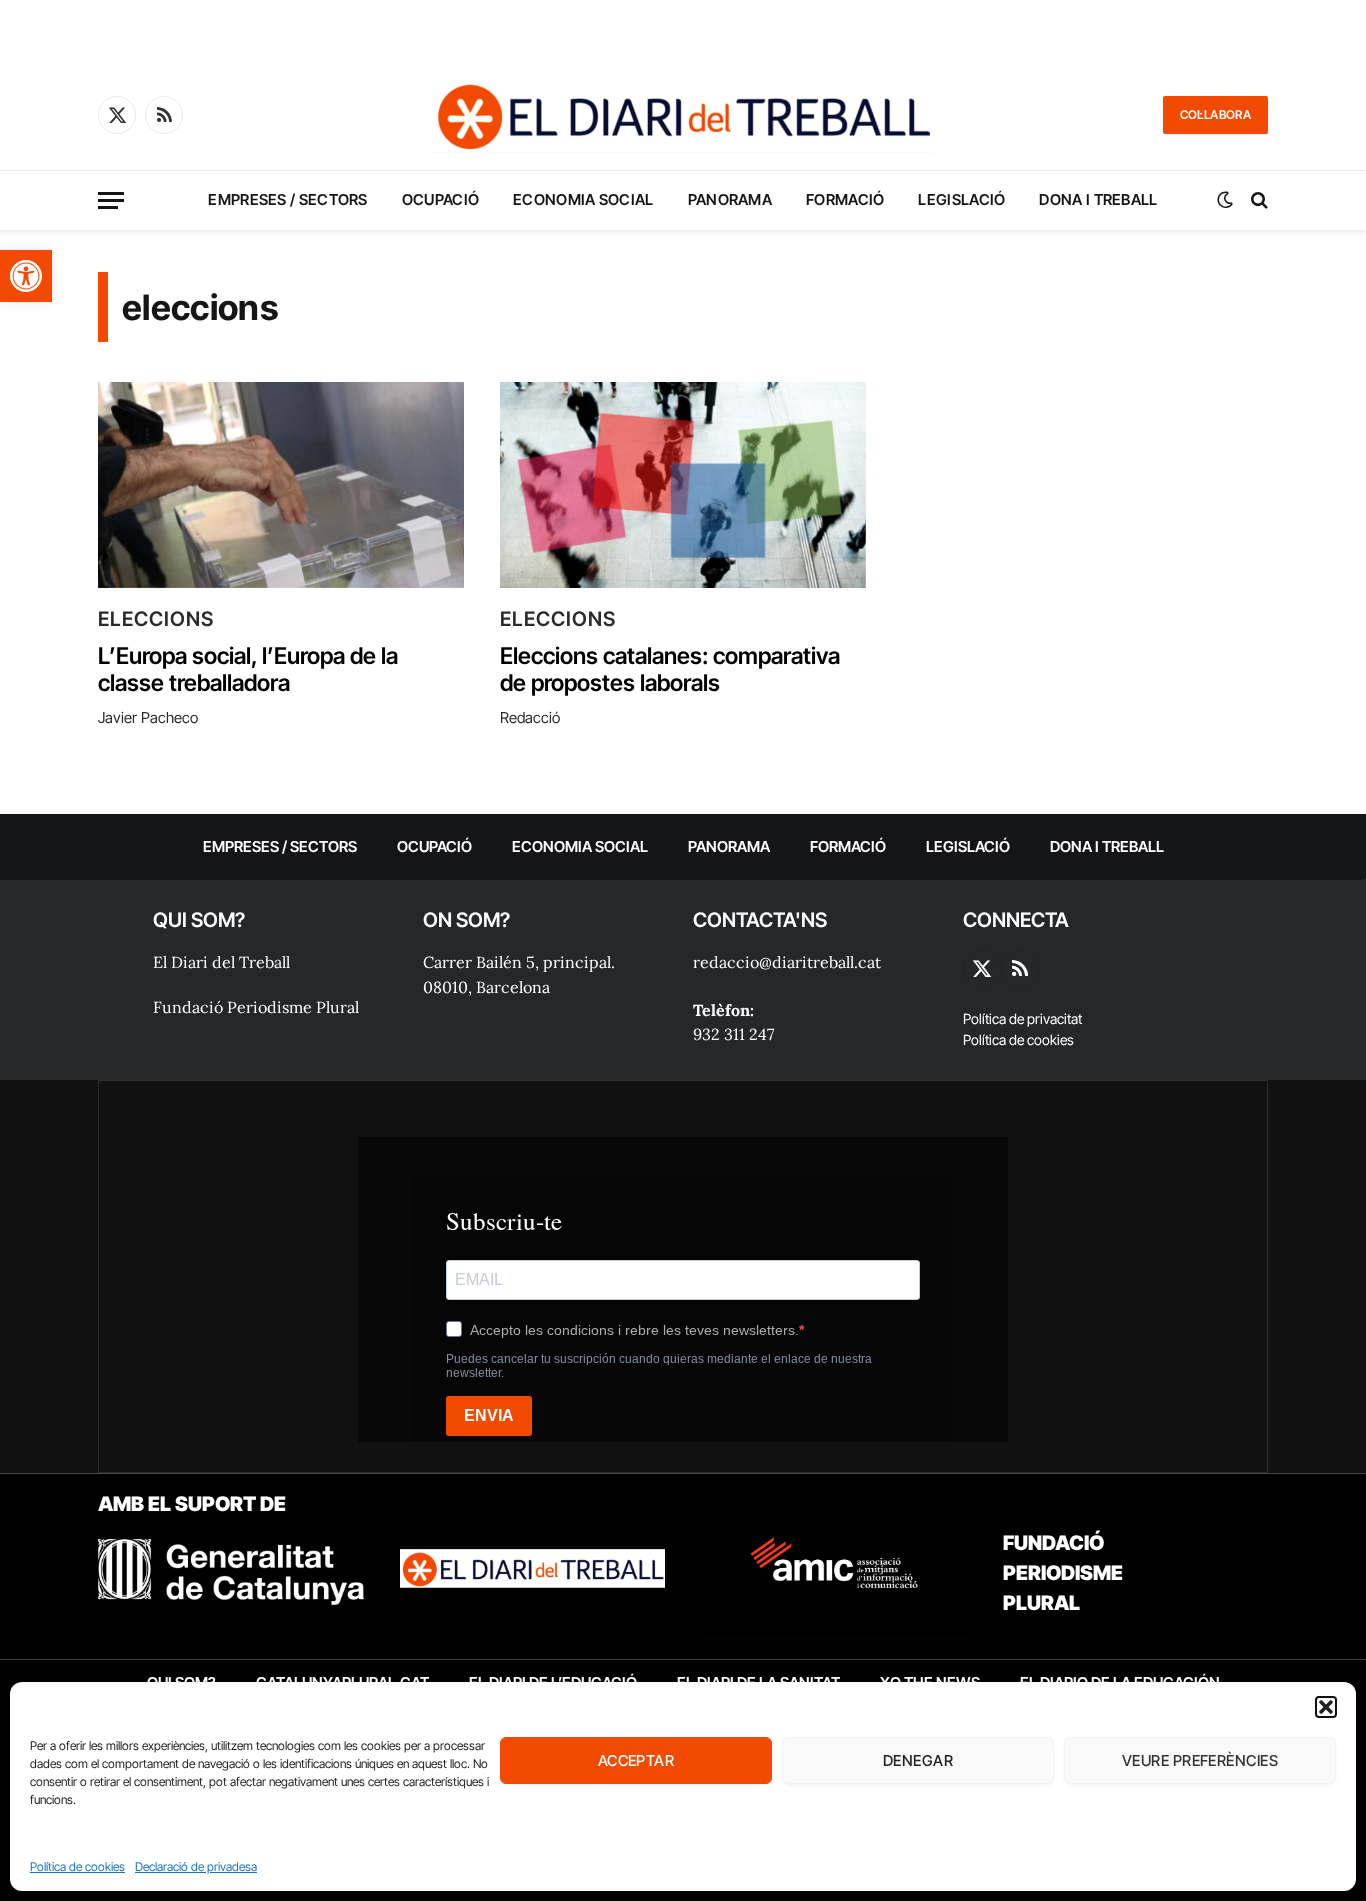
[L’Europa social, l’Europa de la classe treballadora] (281, 485)
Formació (845, 199)
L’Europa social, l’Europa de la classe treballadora (248, 670)
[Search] (1257, 200)
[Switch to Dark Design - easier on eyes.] (1225, 200)
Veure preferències (1200, 1760)
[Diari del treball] (683, 115)
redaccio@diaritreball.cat (787, 962)
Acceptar (636, 1760)
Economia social (583, 199)
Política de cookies (77, 1866)
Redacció (530, 717)
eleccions (156, 619)
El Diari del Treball (221, 962)
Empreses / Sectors (287, 199)
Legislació (961, 199)
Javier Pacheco (148, 717)
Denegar (918, 1760)
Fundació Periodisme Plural (256, 1007)
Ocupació (440, 199)
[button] (26, 276)
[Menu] (111, 200)
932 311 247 (733, 1034)
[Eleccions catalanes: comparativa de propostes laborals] (683, 485)
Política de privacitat (1022, 1018)
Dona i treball (1098, 199)
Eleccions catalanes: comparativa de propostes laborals (670, 670)
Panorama (730, 199)
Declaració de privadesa (196, 1866)
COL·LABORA (1215, 114)
